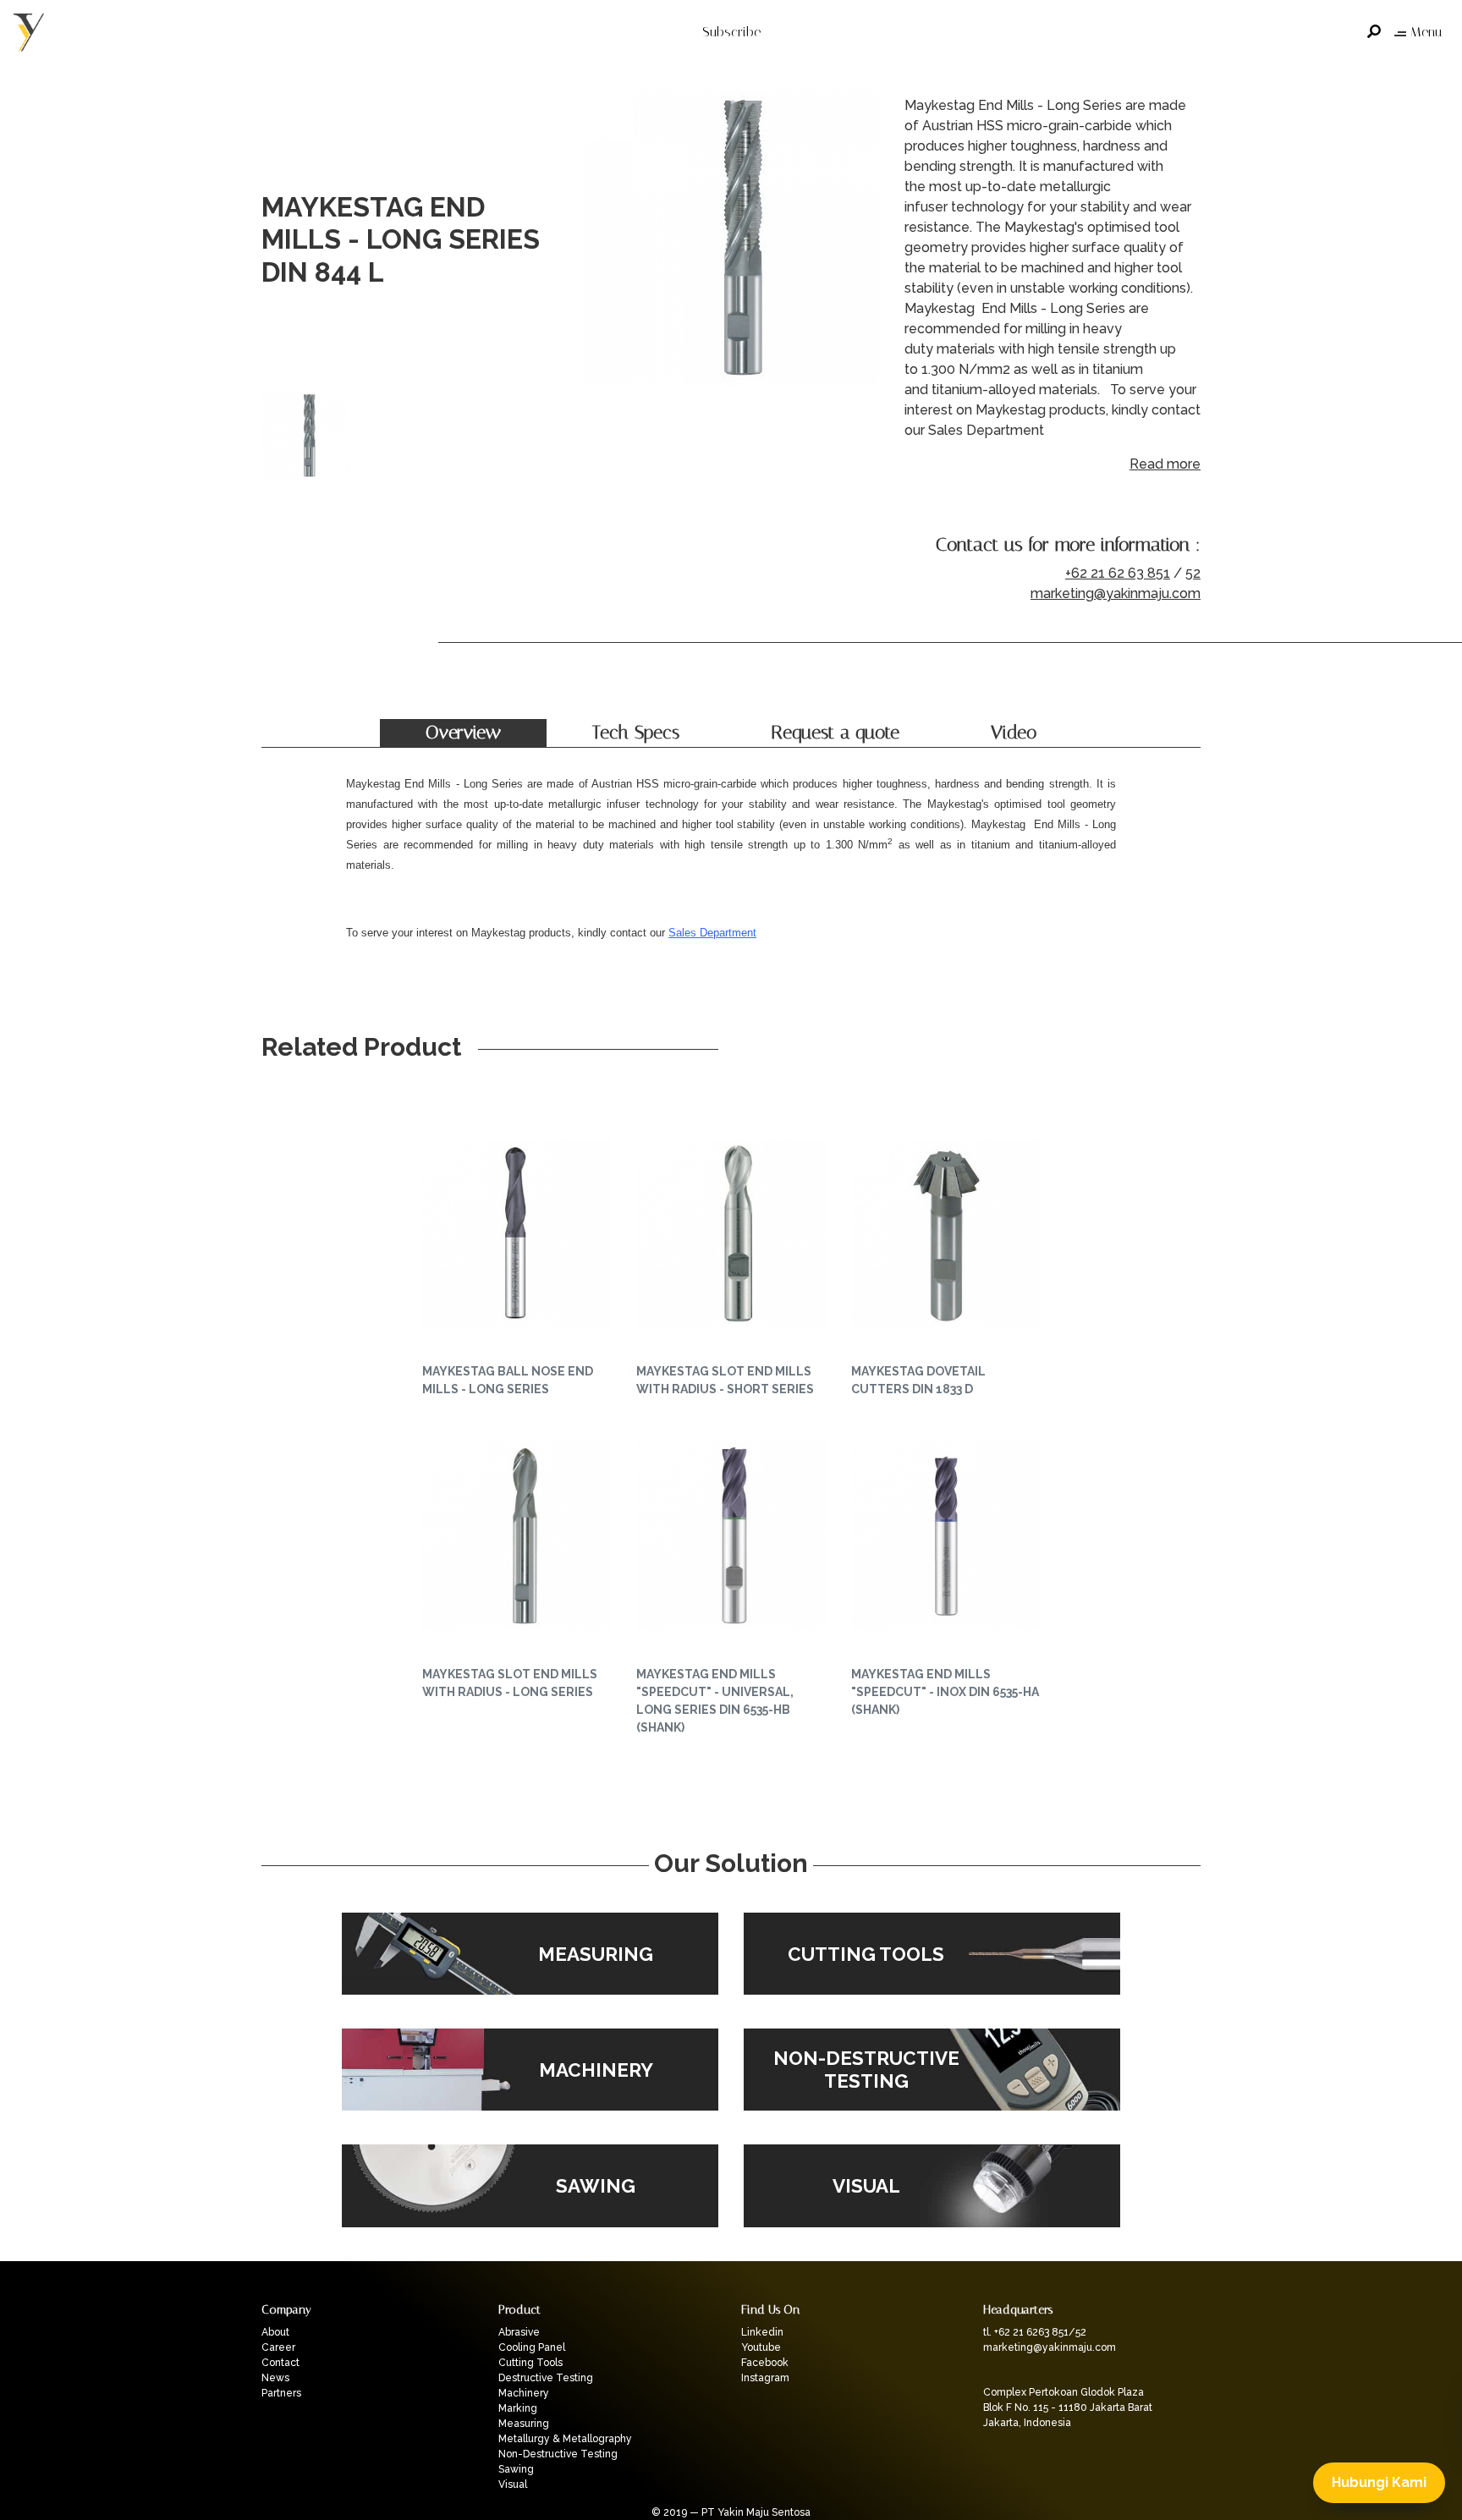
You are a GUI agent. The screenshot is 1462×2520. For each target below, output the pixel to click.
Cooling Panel (532, 2347)
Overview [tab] (463, 733)
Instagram (765, 2378)
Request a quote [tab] (835, 733)
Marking (518, 2408)
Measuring (524, 2424)
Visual (513, 2484)
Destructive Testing (546, 2378)
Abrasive (519, 2332)
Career (278, 2347)
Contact (280, 2363)
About (275, 2332)
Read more (1165, 464)
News (275, 2378)
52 (1193, 573)
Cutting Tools (530, 2363)
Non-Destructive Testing (558, 2454)
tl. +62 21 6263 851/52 (1035, 2332)
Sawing (516, 2469)
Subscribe (731, 32)
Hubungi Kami (1379, 2482)
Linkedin (762, 2332)
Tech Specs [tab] (636, 733)
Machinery (524, 2393)
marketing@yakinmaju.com (1116, 593)
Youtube (761, 2347)
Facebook (765, 2363)
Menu (1426, 32)
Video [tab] (1014, 733)
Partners (281, 2393)
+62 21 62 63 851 (1118, 573)
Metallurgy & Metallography (565, 2439)
